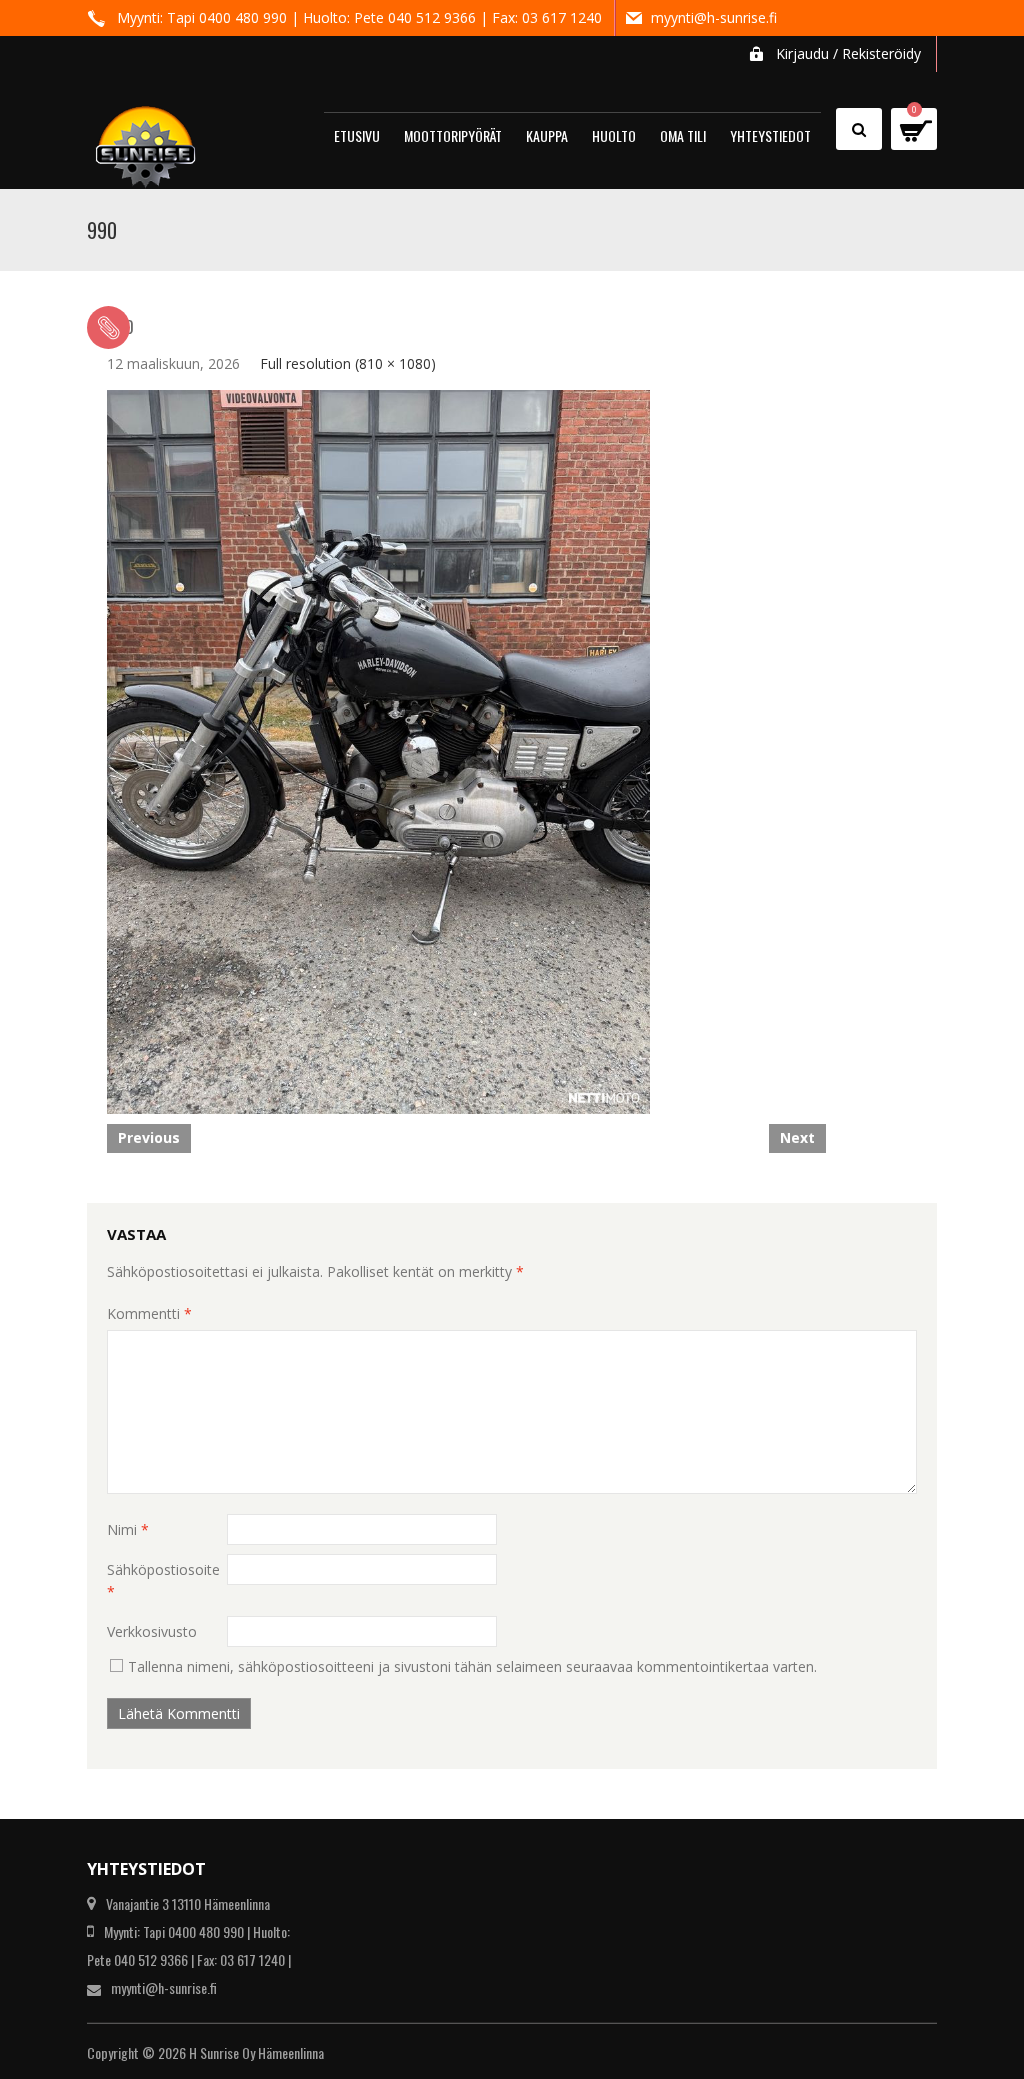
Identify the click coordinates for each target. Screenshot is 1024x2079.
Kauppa (547, 135)
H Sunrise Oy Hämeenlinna (256, 2052)
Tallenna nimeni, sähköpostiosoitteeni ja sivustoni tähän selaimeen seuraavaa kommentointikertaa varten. (472, 1666)
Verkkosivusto (152, 1631)
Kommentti (149, 1313)
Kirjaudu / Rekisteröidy (848, 53)
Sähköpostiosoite (163, 1580)
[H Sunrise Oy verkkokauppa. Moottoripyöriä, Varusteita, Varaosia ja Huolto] (145, 138)
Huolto (614, 135)
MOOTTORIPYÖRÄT (453, 135)
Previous (149, 1137)
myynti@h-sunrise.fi (714, 17)
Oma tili (683, 135)
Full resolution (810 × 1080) (348, 363)
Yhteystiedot (770, 135)
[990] (378, 750)
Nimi (128, 1529)
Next (797, 1137)
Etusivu (357, 135)
